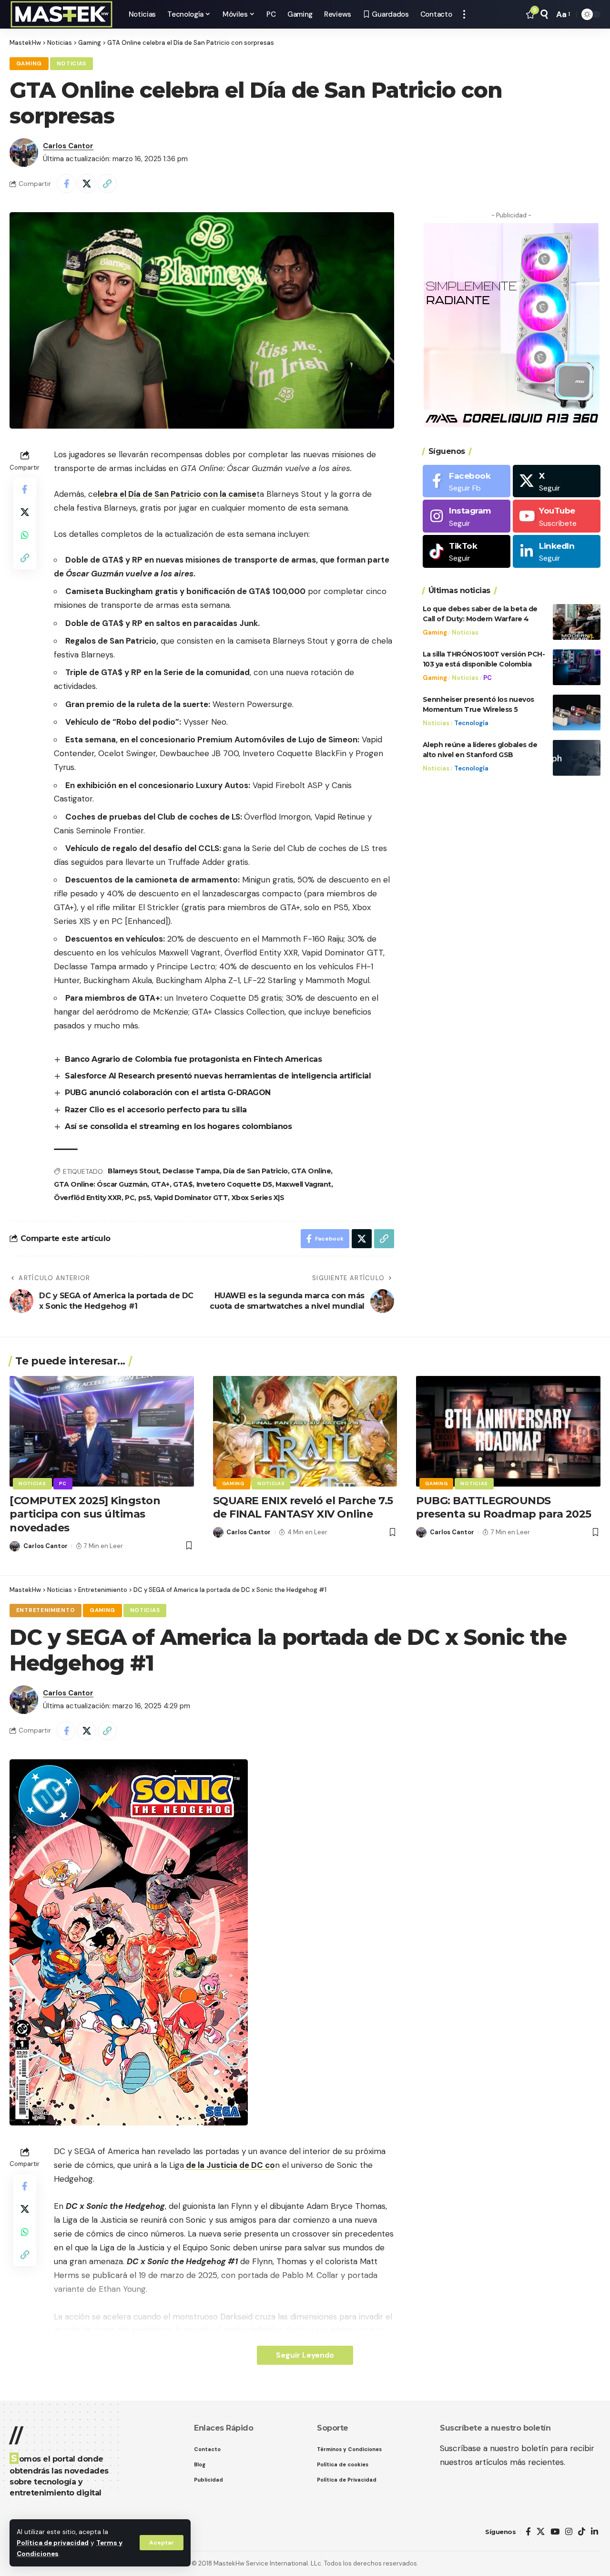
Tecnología (471, 723)
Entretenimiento (46, 1610)
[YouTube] (555, 2532)
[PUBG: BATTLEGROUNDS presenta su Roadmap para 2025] (508, 1431)
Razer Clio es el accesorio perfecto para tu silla (156, 1110)
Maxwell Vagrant (303, 1184)
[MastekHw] (61, 14)
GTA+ (160, 1184)
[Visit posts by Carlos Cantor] (24, 153)
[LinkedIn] (557, 552)
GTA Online (311, 1171)
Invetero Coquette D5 (234, 1184)
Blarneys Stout (133, 1171)
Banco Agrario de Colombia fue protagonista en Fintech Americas (193, 1059)
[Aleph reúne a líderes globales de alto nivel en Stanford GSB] (577, 758)
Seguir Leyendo (305, 2355)
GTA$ (183, 1184)
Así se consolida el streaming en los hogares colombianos (178, 1126)
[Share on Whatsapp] (25, 535)
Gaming (29, 64)
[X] (557, 481)
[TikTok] (582, 2532)
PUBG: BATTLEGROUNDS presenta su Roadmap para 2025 (504, 1508)
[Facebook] (467, 481)
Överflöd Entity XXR (88, 1198)
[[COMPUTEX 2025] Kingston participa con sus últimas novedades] (102, 1431)
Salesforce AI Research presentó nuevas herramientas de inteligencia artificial (218, 1076)
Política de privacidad (53, 2543)
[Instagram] (467, 517)
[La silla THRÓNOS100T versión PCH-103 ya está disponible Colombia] (577, 667)
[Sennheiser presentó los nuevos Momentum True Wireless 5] (577, 713)
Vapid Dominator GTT (191, 1198)
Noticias (72, 64)
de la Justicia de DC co (229, 2165)
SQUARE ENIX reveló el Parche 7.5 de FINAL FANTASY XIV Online (303, 1508)
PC (130, 1198)
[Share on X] (87, 184)
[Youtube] (557, 517)
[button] (162, 2543)
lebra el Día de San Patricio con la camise (177, 494)
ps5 (144, 1198)
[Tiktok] (467, 552)
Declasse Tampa (191, 1171)
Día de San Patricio (255, 1171)
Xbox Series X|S (258, 1198)
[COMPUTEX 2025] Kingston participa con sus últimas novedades (85, 1514)
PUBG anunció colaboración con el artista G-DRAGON (168, 1093)
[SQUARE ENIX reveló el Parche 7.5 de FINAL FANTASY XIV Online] (305, 1431)
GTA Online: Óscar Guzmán (101, 1184)
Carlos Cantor (68, 146)
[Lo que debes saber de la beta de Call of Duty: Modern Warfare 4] (577, 622)
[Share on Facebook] (66, 184)
